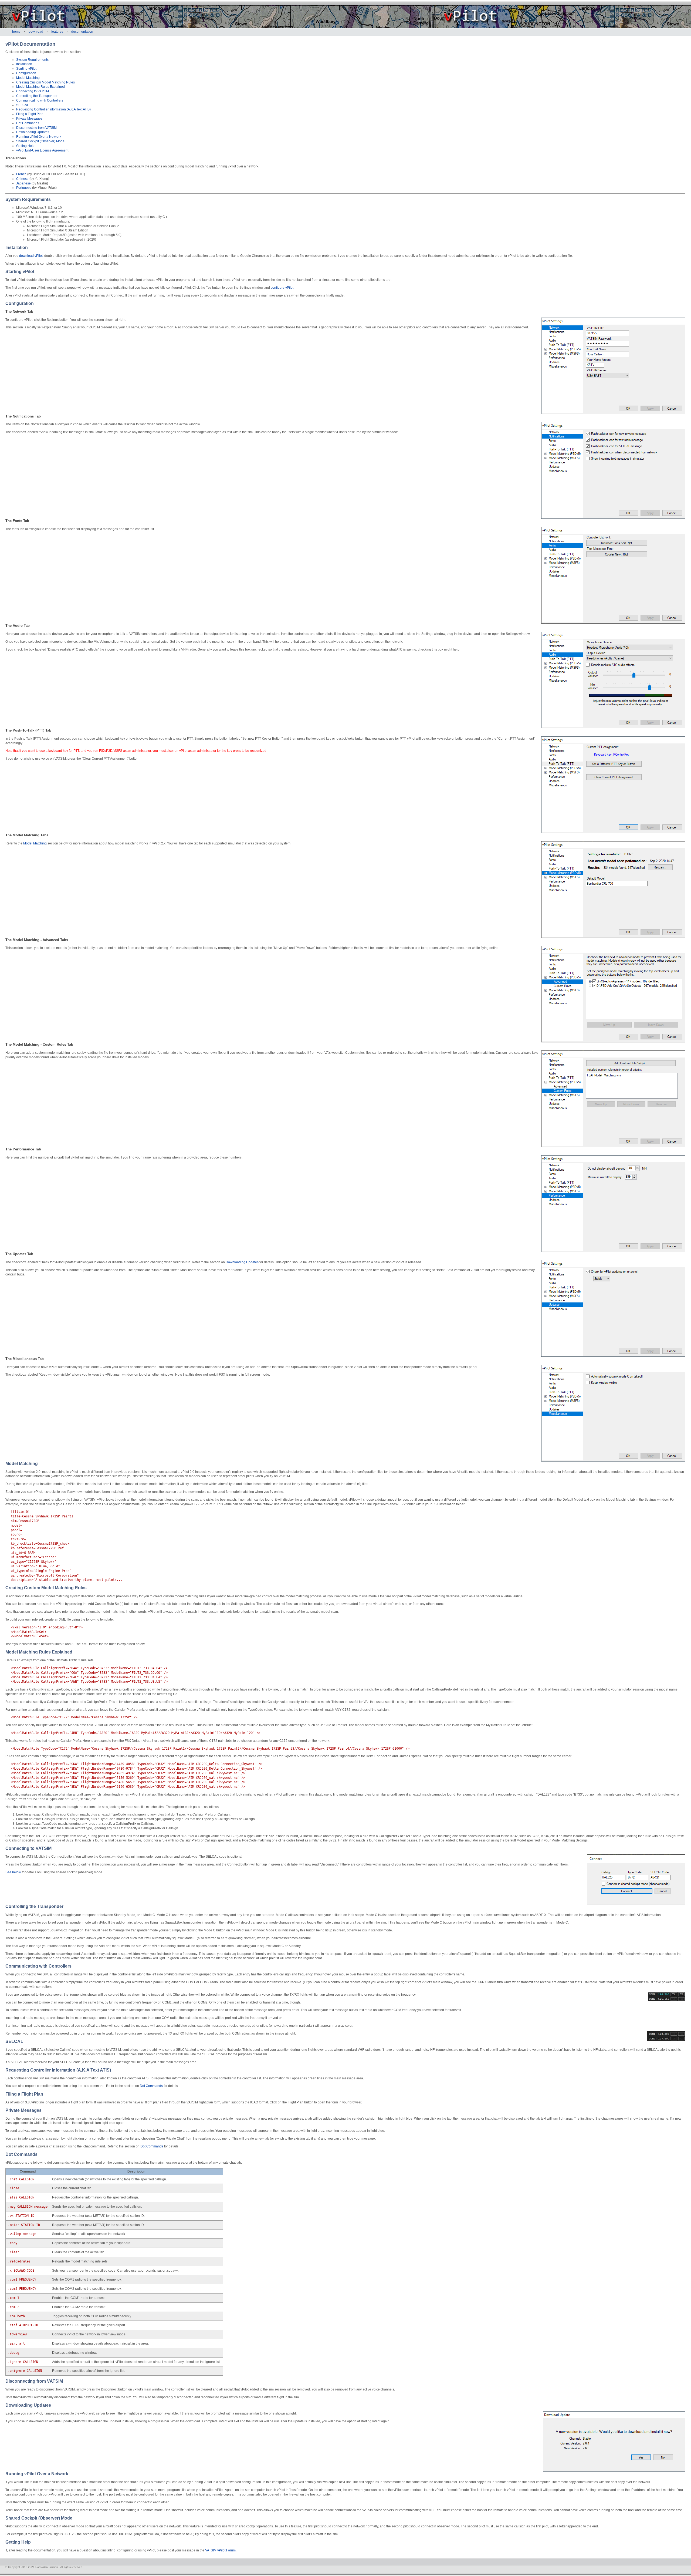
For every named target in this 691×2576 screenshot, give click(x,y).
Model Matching (28, 78)
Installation (24, 64)
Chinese (22, 179)
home (16, 32)
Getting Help (25, 146)
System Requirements (32, 60)
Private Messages (29, 119)
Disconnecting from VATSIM (36, 128)
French (21, 174)
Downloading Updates (33, 132)
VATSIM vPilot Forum (220, 2550)
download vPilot (31, 256)
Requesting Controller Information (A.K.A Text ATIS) (53, 109)
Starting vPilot (26, 69)
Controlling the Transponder (37, 96)
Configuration (26, 73)
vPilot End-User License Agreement (42, 150)
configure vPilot (282, 288)
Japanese (23, 183)
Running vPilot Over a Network (39, 137)
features (57, 32)
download (36, 32)
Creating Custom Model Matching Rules (45, 82)
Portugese (24, 188)
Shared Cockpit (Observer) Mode (40, 141)
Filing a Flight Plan (30, 114)
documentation (82, 32)
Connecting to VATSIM (33, 91)
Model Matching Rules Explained (40, 87)
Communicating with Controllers (40, 100)
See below (13, 1872)
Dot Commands (28, 123)
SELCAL (23, 105)
